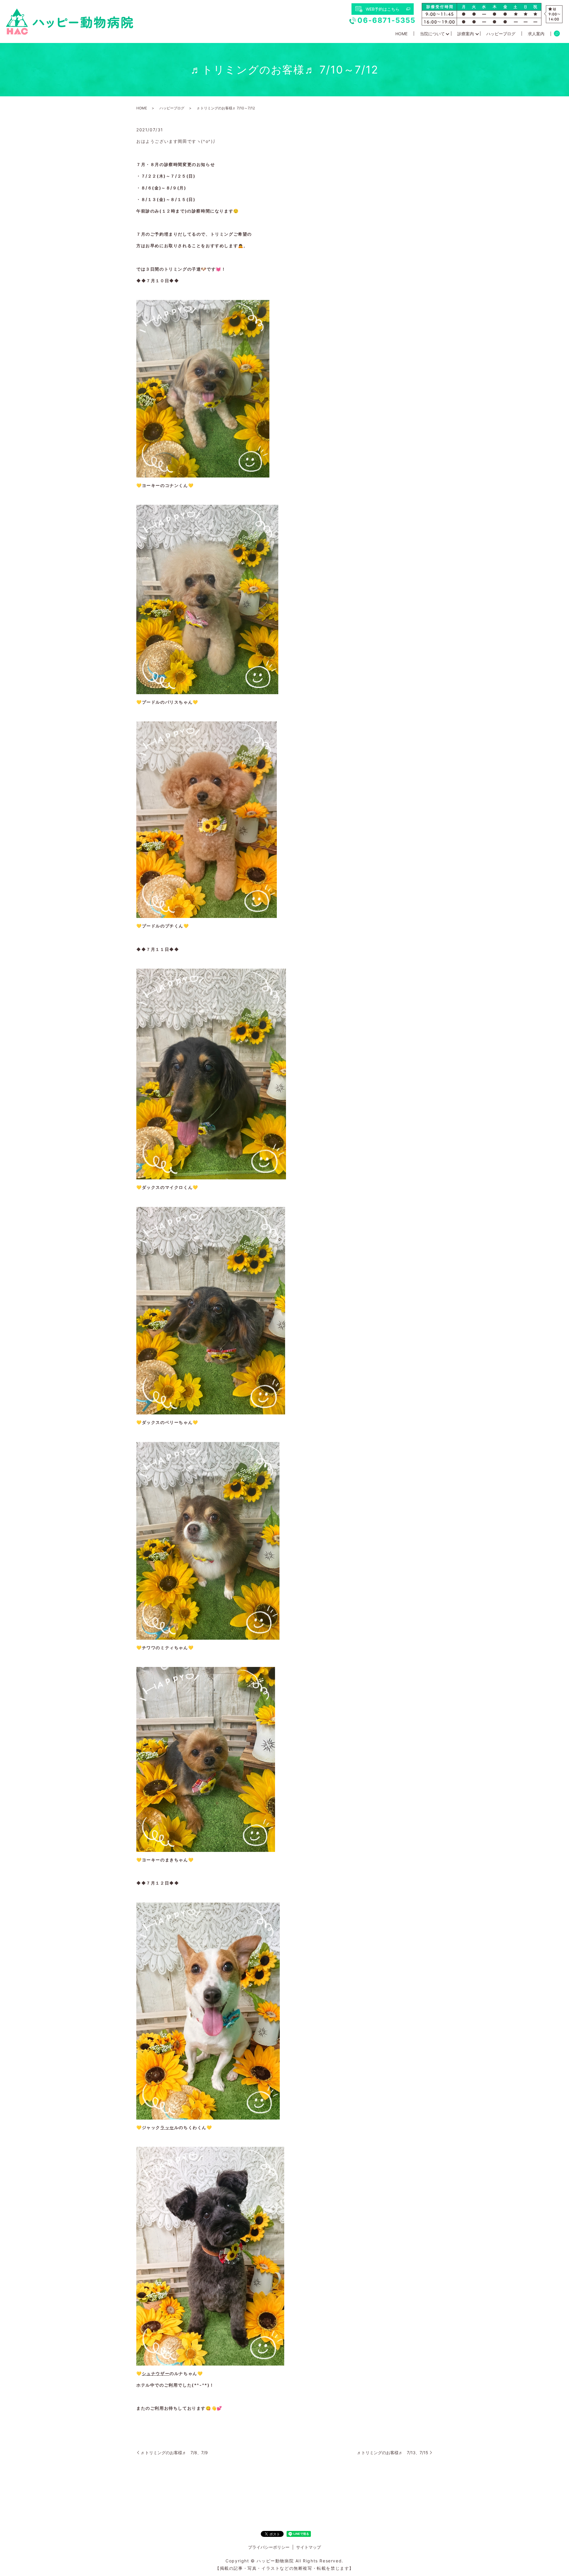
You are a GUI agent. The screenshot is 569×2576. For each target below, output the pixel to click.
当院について (432, 34)
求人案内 (536, 34)
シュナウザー (156, 2373)
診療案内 (466, 34)
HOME (401, 34)
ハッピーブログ (501, 34)
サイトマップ (309, 2547)
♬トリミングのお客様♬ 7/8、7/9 (174, 2453)
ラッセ (167, 2127)
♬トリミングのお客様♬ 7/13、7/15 (393, 2453)
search (557, 34)
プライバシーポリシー (269, 2547)
